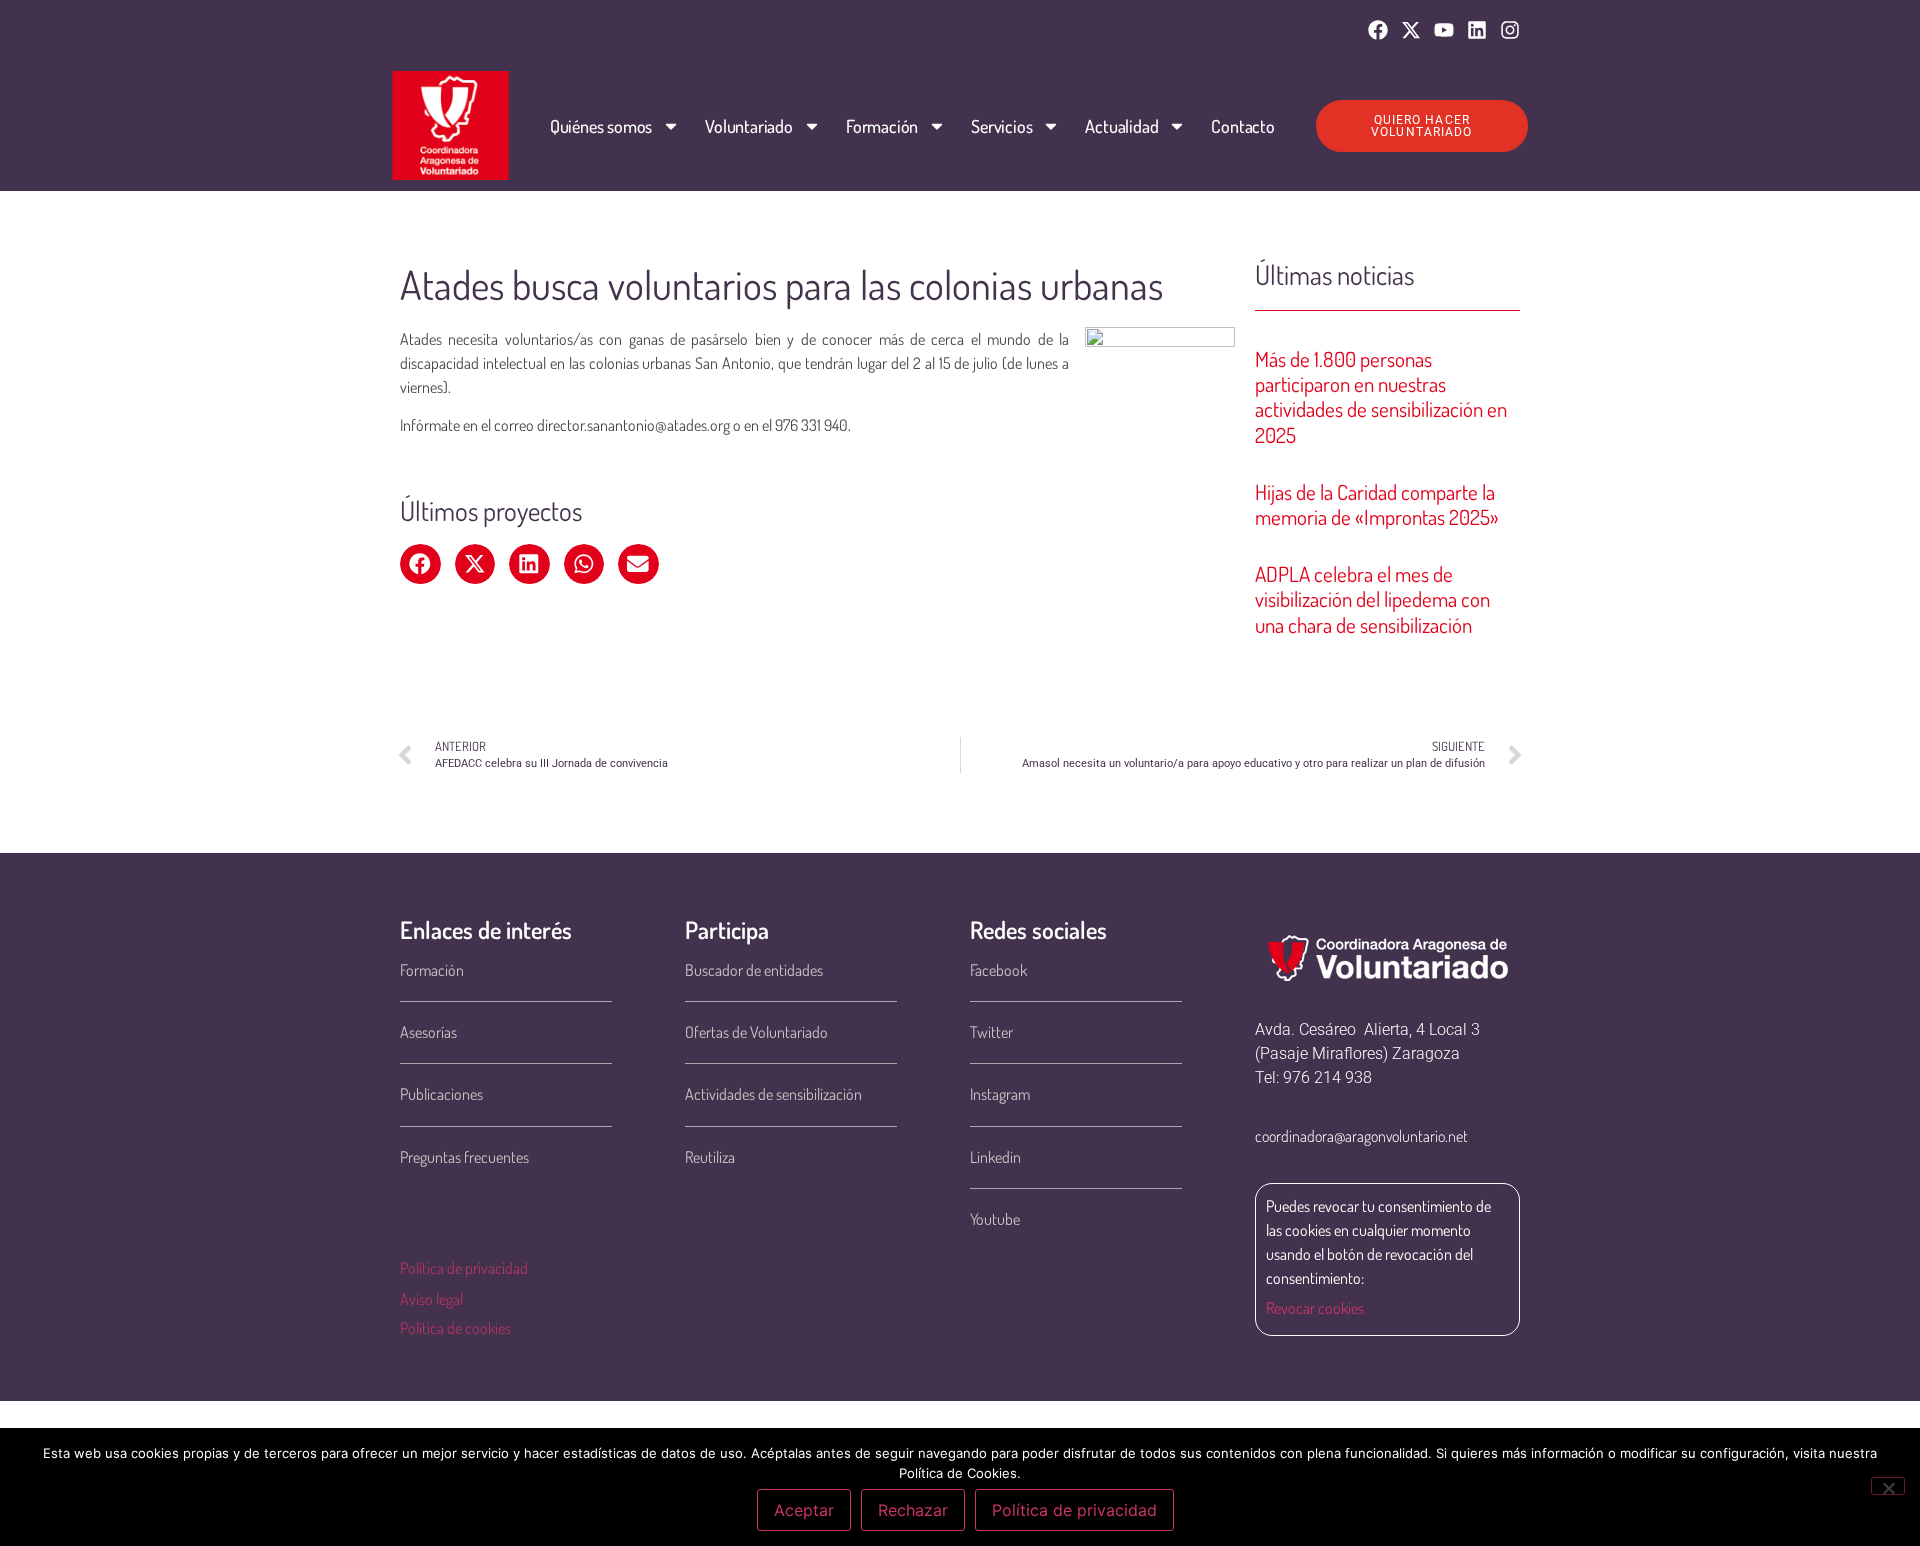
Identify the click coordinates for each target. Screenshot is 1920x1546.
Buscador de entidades (754, 970)
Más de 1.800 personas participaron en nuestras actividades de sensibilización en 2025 (1381, 396)
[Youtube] (1444, 30)
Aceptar (804, 1510)
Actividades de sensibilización (773, 1094)
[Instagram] (1510, 30)
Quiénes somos (601, 126)
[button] (420, 564)
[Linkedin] (1477, 30)
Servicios (1001, 126)
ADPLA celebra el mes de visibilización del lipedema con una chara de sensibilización (1372, 598)
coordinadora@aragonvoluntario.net (1361, 1136)
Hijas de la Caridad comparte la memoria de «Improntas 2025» (1377, 504)
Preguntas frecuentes (464, 1157)
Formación (882, 126)
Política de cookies (455, 1328)
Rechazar (913, 1510)
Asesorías (428, 1032)
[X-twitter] (1411, 30)
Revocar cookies (1315, 1308)
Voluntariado (749, 126)
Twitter (991, 1032)
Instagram (1000, 1094)
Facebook (998, 970)
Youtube (995, 1219)
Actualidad (1121, 126)
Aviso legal (431, 1299)
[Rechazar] (1888, 1486)
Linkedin (995, 1157)
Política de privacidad (464, 1268)
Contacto (1242, 126)
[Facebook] (1378, 30)
